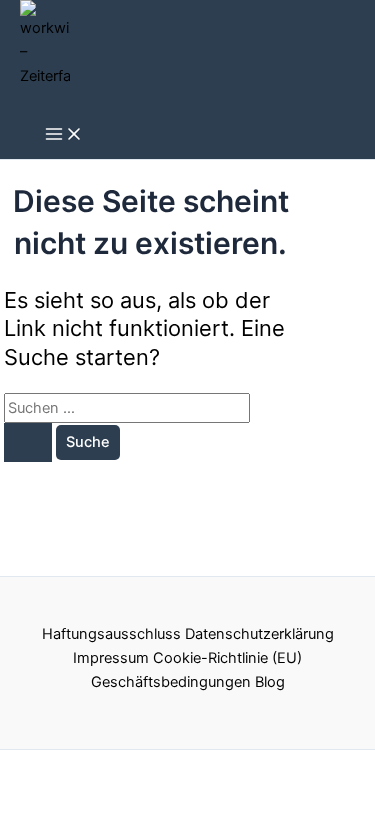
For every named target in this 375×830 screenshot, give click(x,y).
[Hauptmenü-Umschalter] (64, 135)
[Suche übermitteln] (28, 442)
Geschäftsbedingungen (171, 682)
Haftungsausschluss (111, 634)
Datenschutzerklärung (259, 634)
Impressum (111, 658)
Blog (270, 682)
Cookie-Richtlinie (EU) (227, 658)
